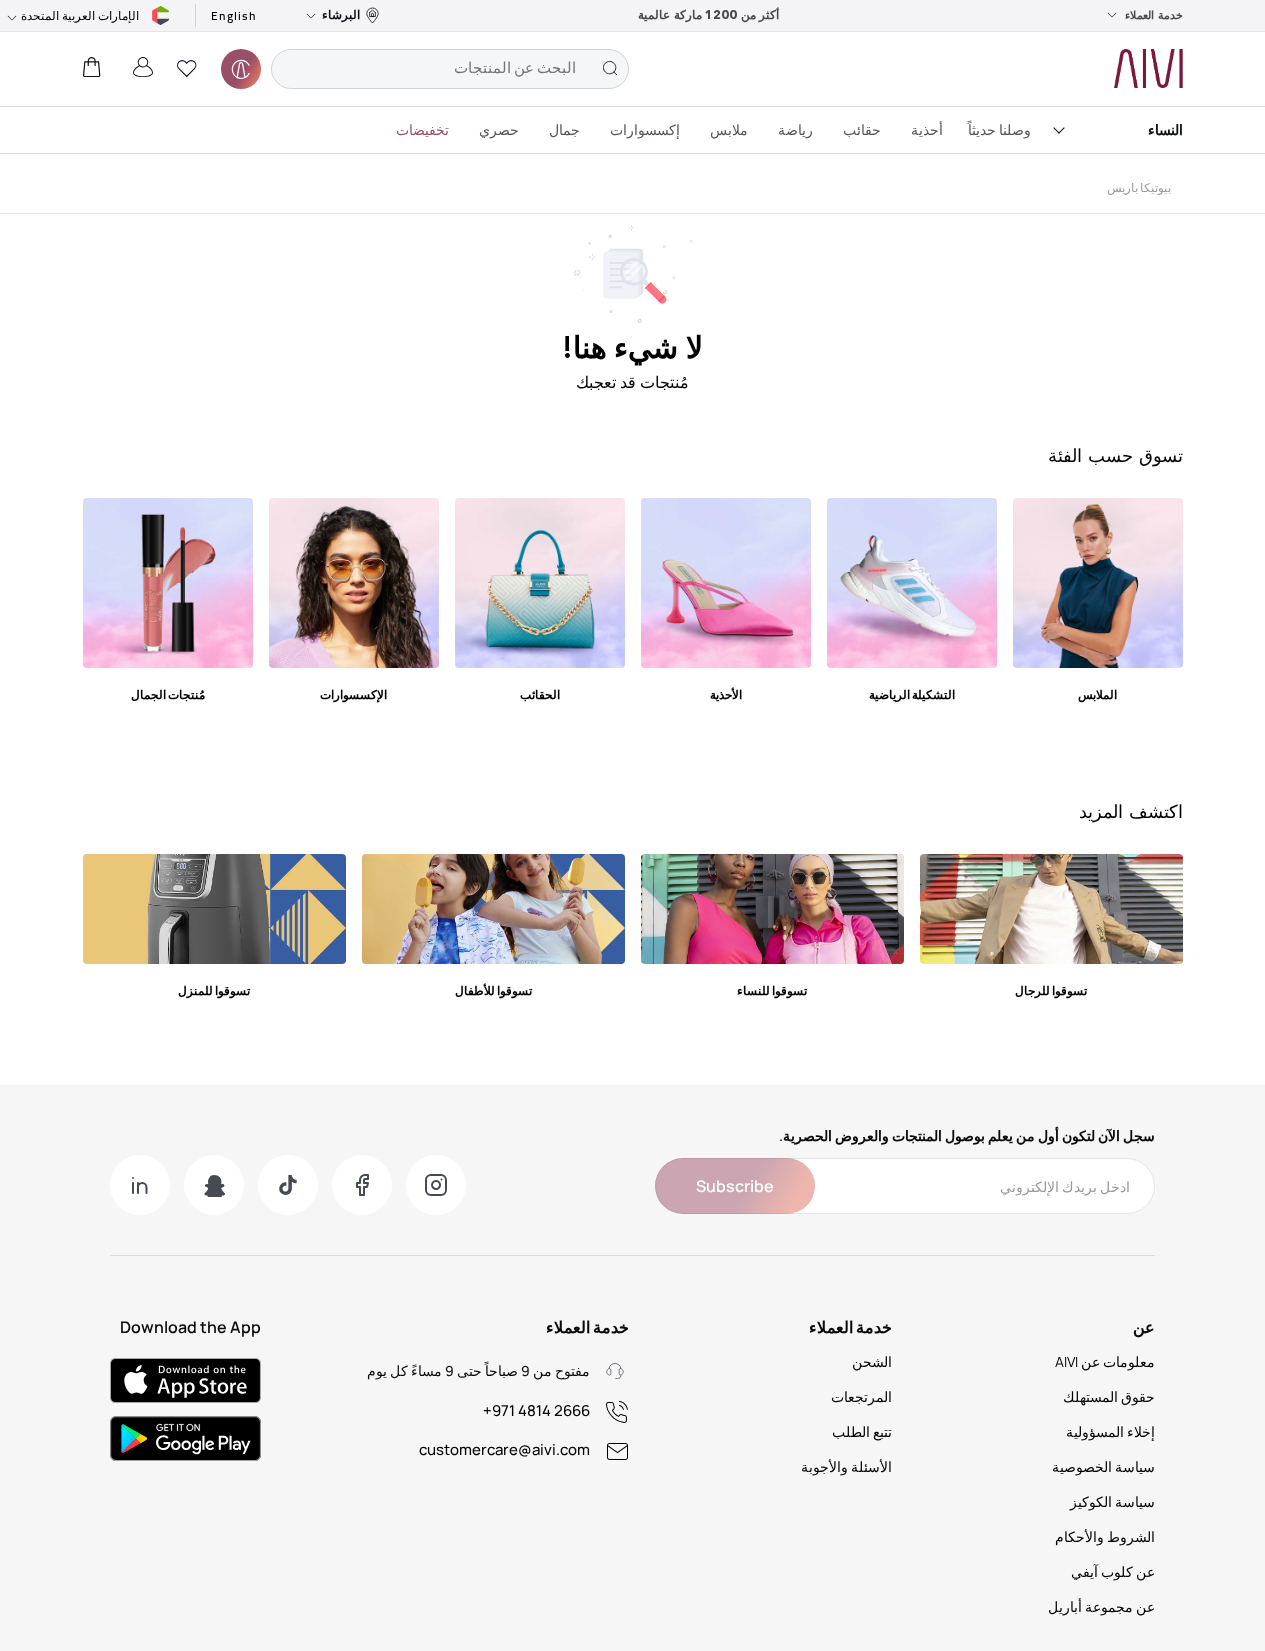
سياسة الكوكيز (1112, 1501)
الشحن (872, 1361)
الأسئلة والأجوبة (846, 1466)
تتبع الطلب (862, 1431)
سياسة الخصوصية (1103, 1466)
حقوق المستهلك (1109, 1396)
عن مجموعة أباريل (1101, 1606)
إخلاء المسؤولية (1110, 1431)
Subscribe (735, 1186)
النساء (1165, 129)
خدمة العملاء (1154, 15)
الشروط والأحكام (1105, 1536)
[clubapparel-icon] (241, 69)
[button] (187, 69)
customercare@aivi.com (504, 1449)
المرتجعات (861, 1396)
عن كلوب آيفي (1113, 1571)
